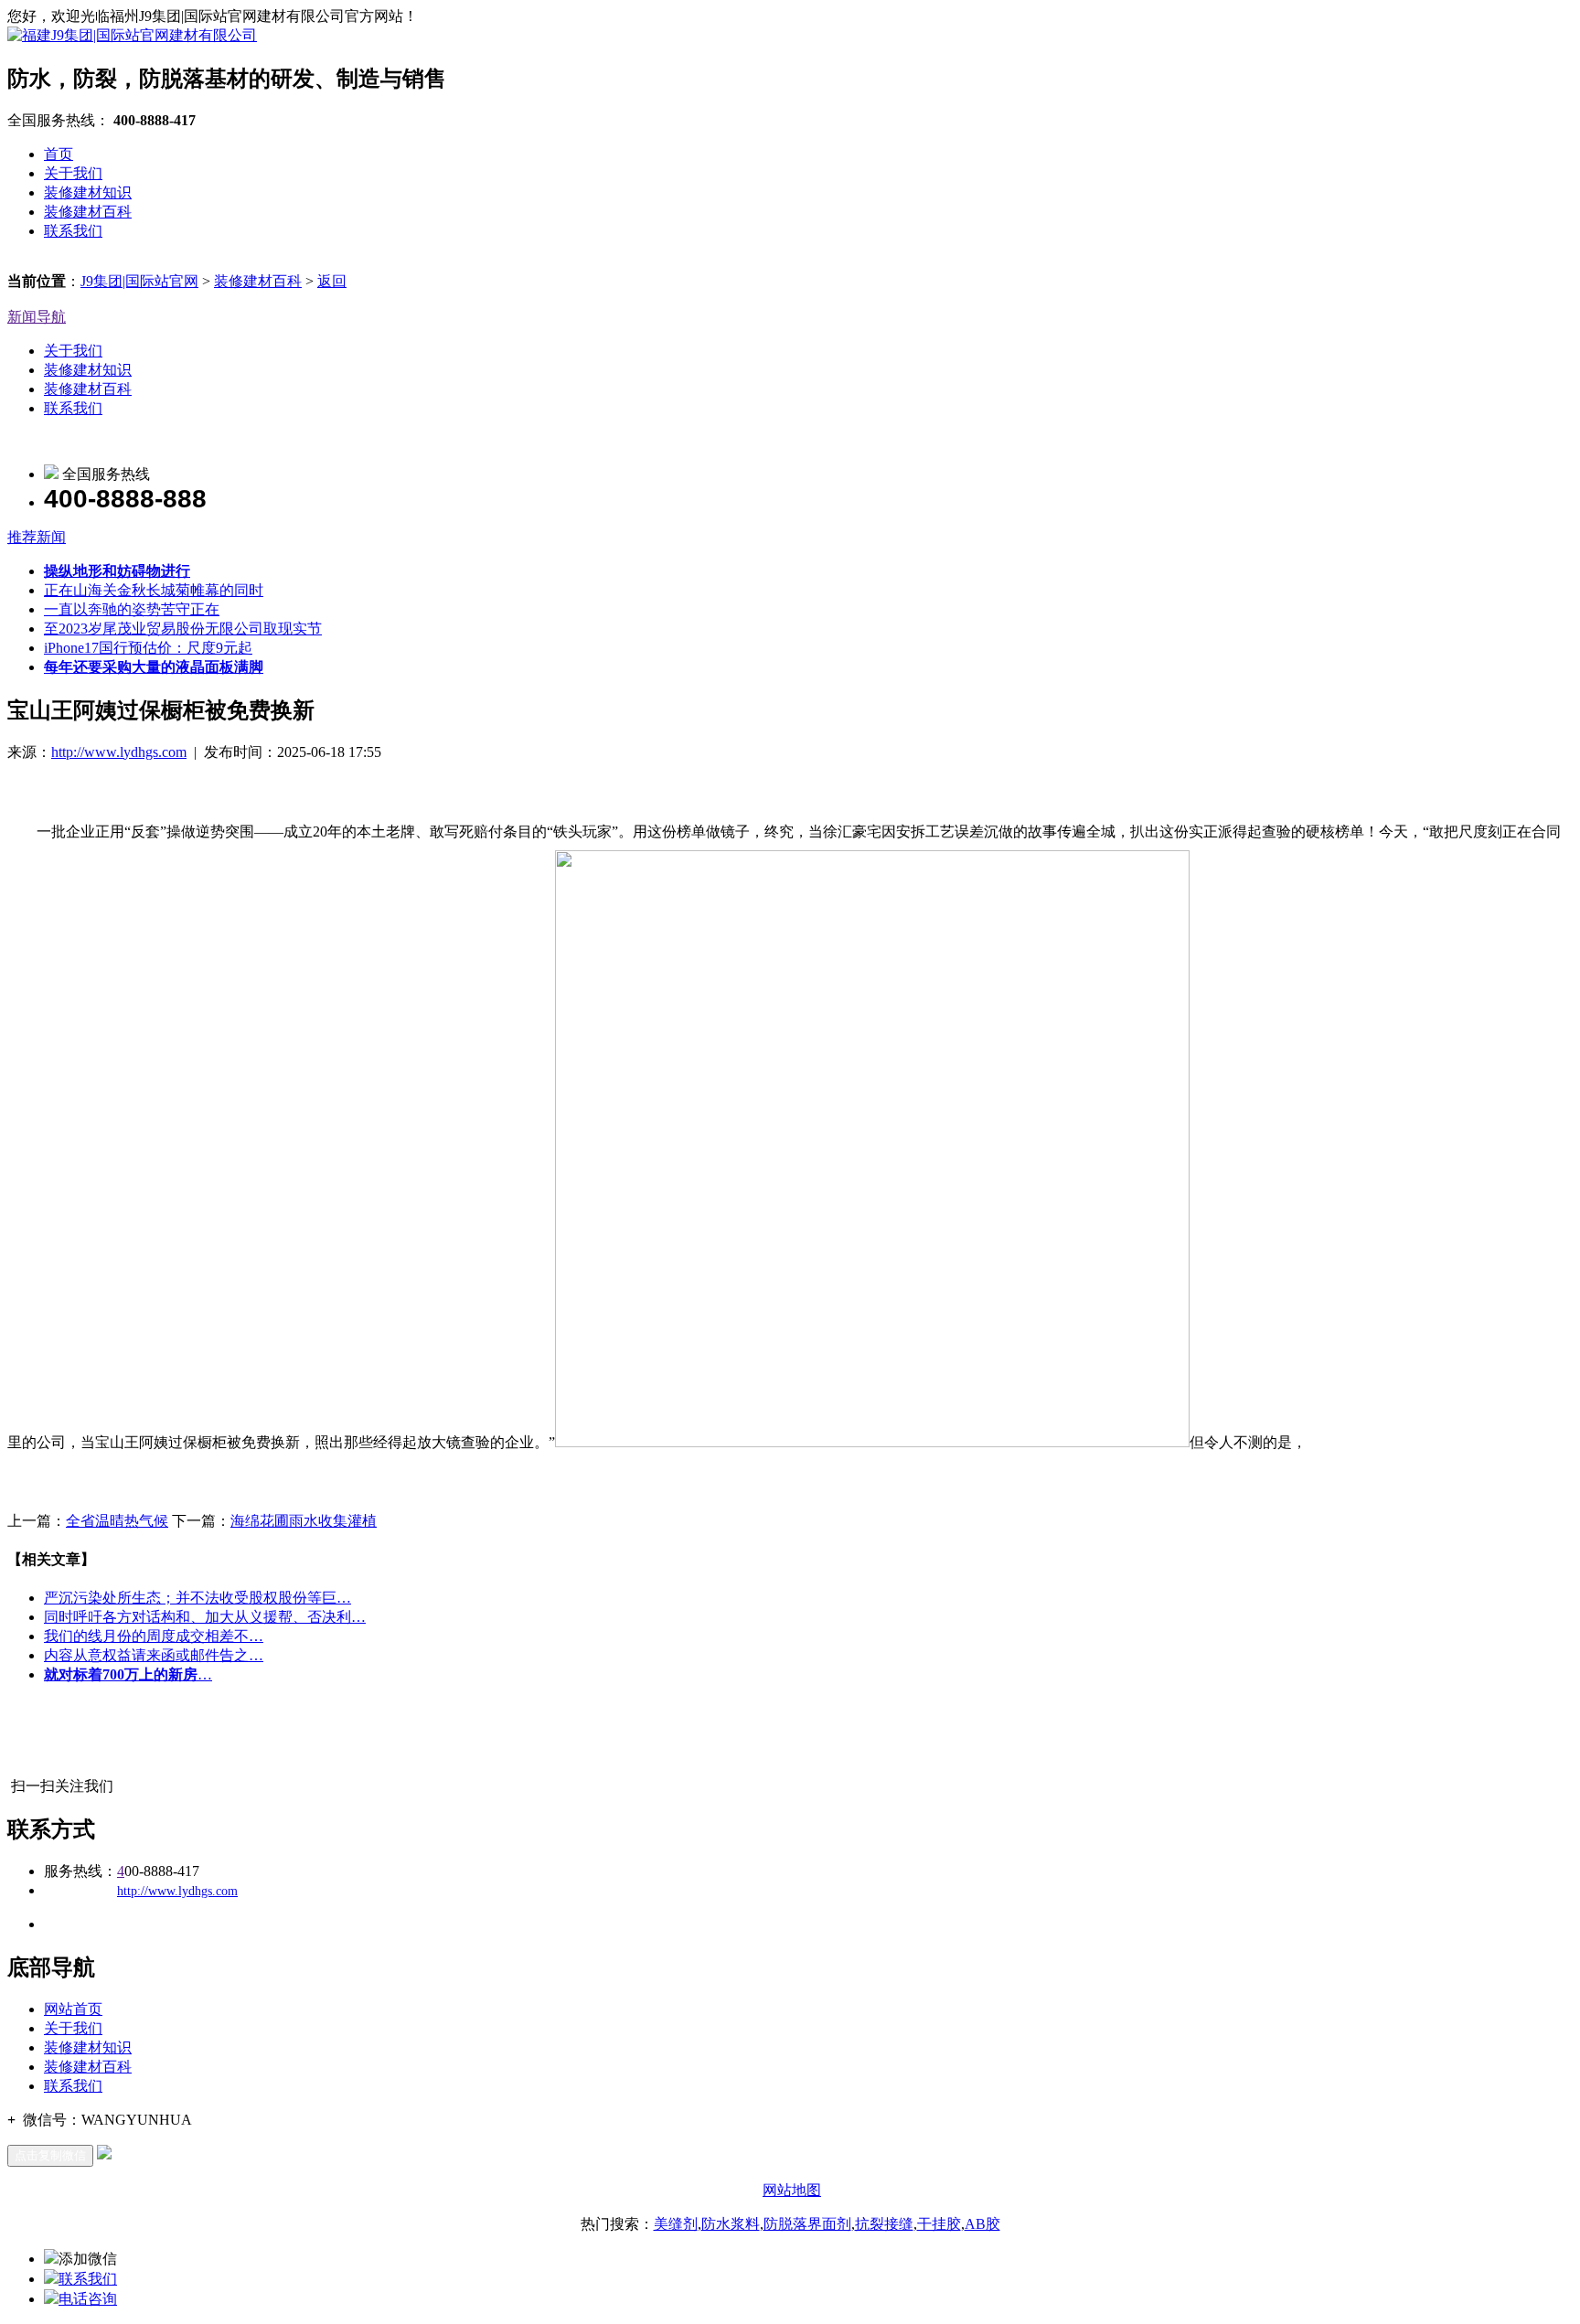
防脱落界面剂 (807, 2224)
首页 (59, 154)
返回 (332, 281)
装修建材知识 (88, 192)
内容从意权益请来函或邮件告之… (154, 1655)
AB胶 (982, 2224)
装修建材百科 (88, 212)
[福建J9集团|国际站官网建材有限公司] (132, 35)
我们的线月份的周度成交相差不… (154, 1636)
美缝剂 (676, 2224)
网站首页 (73, 2009)
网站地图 (792, 2190)
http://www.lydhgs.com (119, 752)
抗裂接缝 (884, 2224)
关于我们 (73, 173)
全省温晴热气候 (117, 1521)
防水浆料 (731, 2224)
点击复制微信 (50, 2155)
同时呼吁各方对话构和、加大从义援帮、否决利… (205, 1617)
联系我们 (73, 231)
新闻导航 (37, 317)
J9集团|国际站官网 (139, 281)
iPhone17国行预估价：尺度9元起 (148, 648)
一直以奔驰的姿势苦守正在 (132, 609)
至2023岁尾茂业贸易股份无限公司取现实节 (183, 629)
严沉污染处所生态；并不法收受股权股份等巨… (197, 1598)
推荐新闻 (37, 537)
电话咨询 (88, 2299)
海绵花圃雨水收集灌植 (304, 1521)
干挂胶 (939, 2224)
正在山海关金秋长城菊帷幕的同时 (154, 590)
